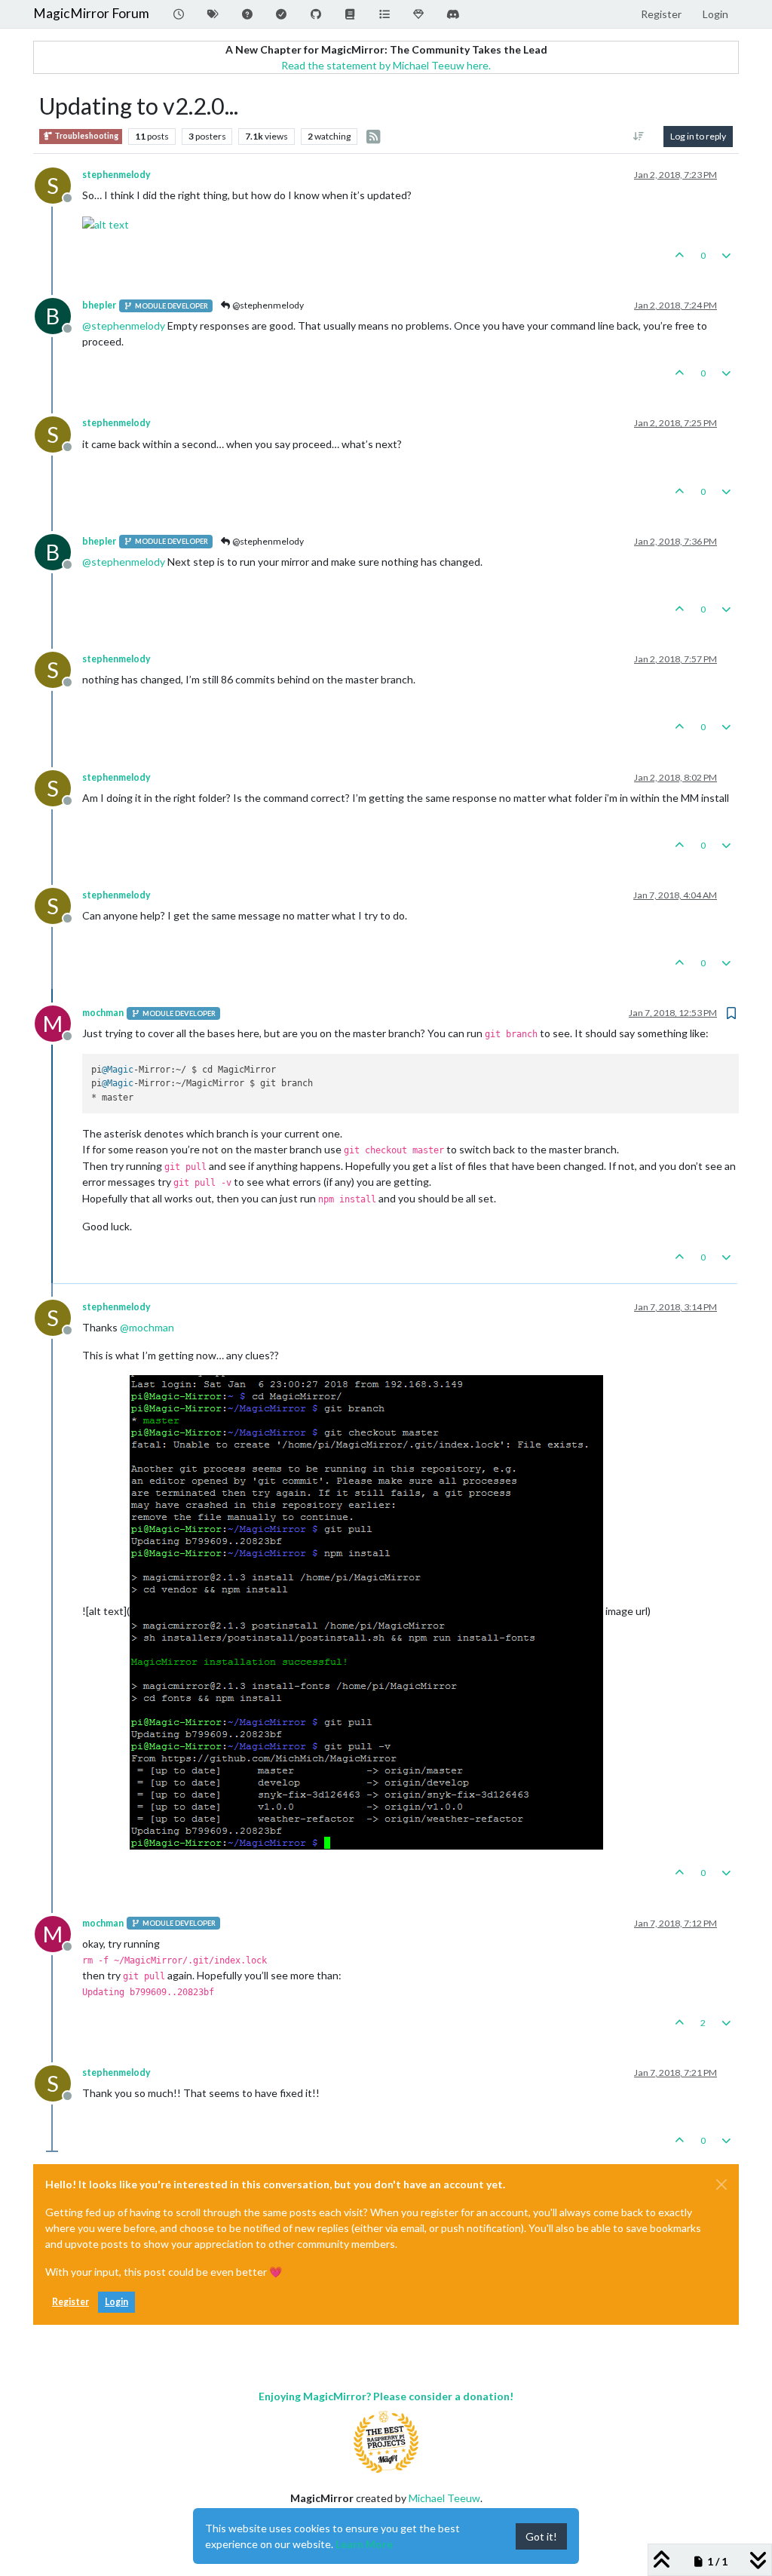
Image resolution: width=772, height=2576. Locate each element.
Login (116, 2302)
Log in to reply (698, 136)
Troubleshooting (86, 136)
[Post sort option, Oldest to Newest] (639, 137)
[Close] (721, 2185)
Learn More (364, 2544)
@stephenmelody (267, 305)
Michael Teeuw (444, 2498)
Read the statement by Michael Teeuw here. (386, 65)
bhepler (99, 305)
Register (70, 2302)
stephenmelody (116, 175)
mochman (103, 1013)
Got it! (541, 2536)
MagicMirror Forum (91, 13)
